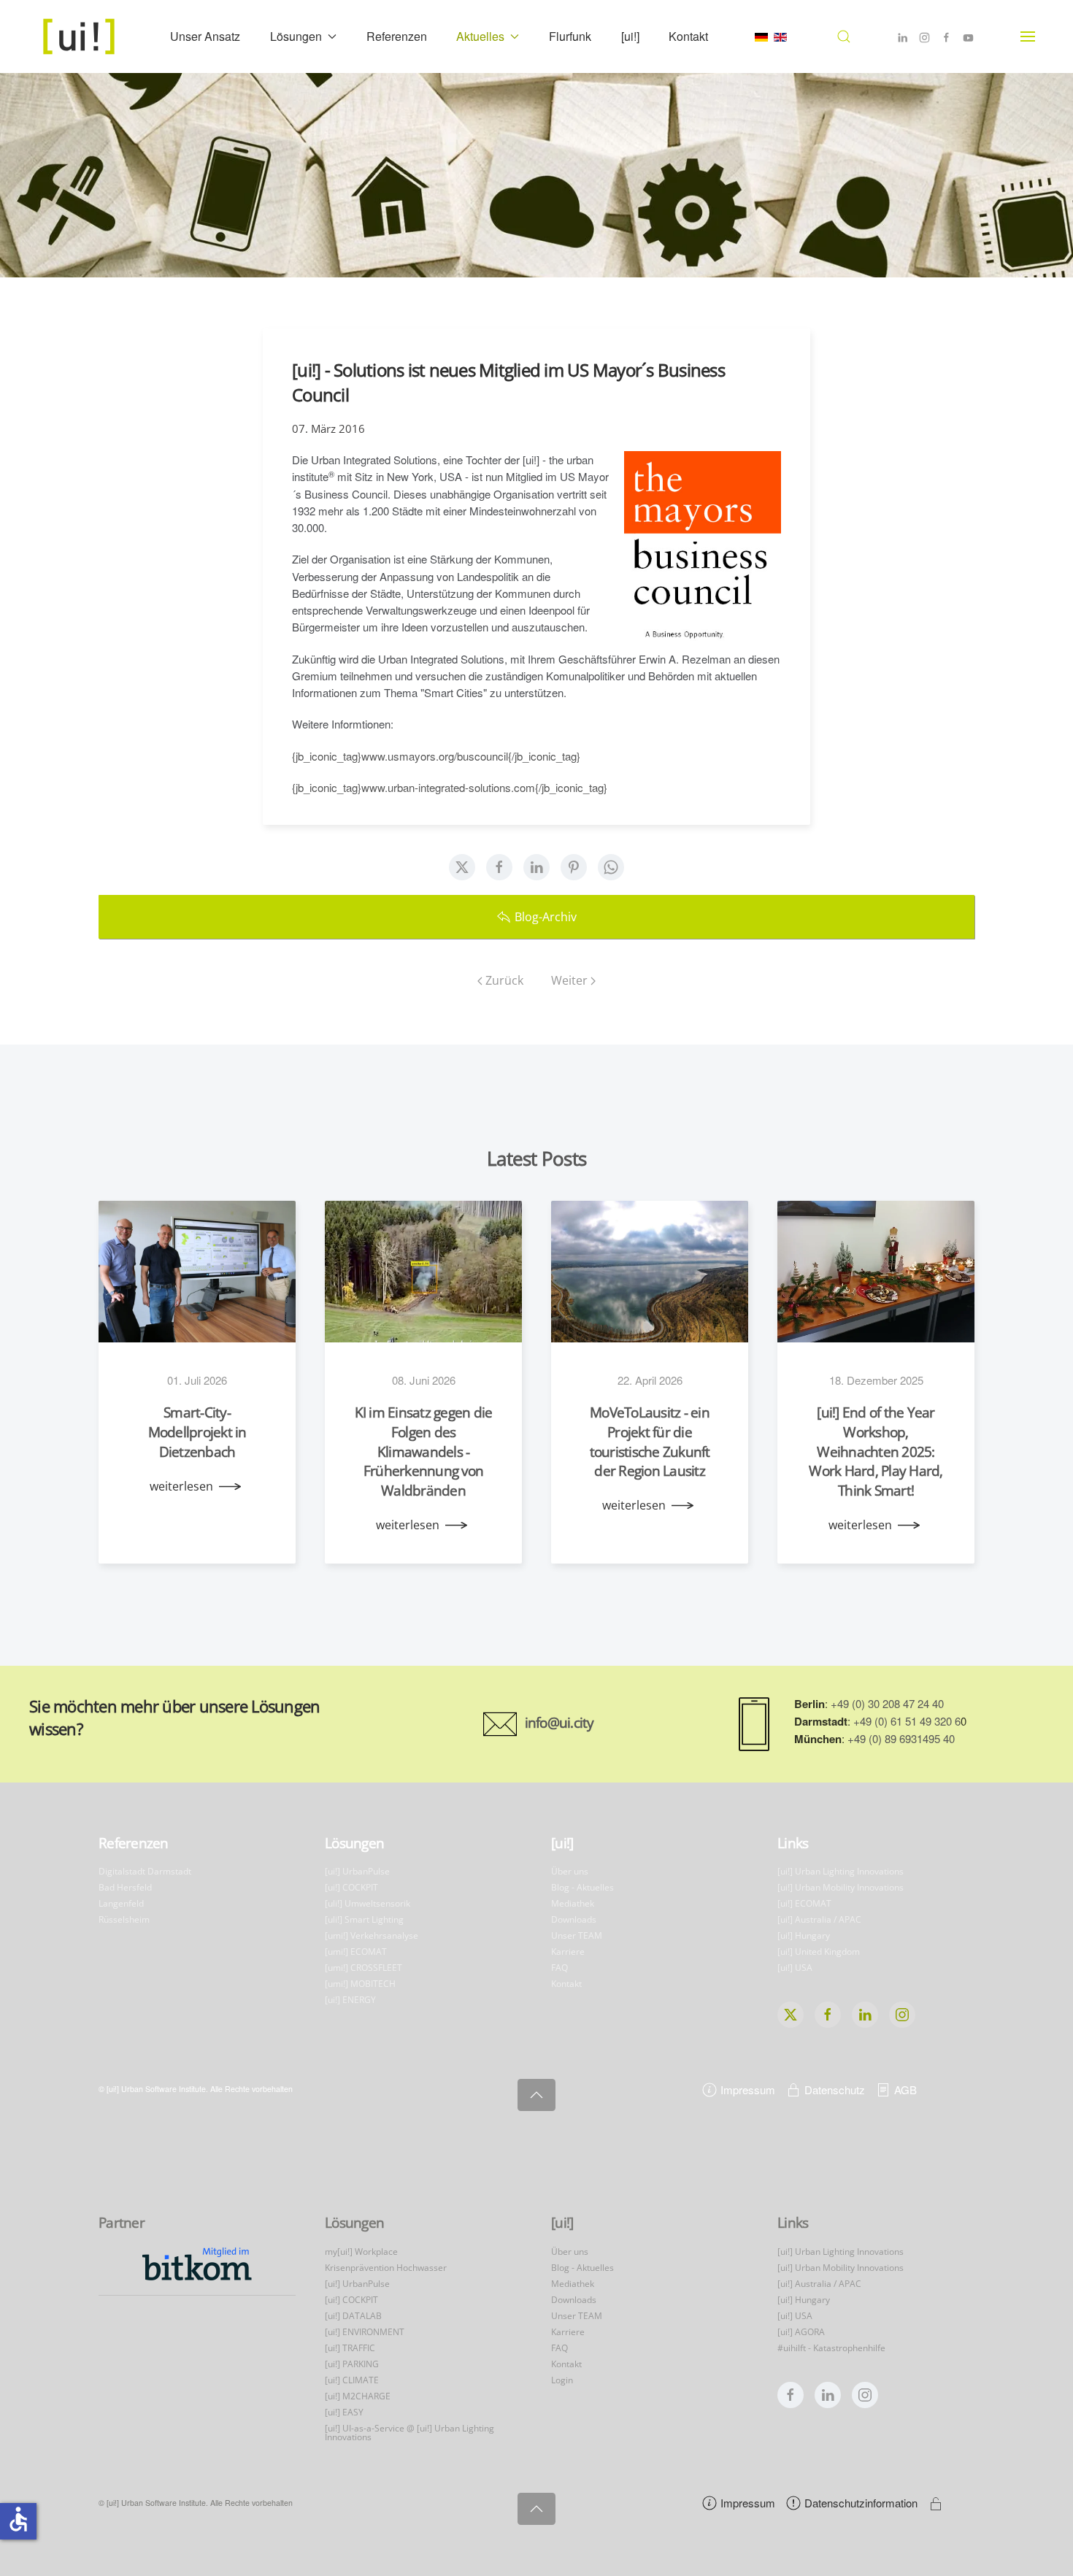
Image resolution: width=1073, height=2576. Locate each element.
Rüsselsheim (124, 1919)
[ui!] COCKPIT (351, 1887)
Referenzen (397, 36)
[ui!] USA (795, 1968)
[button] (844, 36)
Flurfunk (570, 36)
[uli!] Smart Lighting (364, 1919)
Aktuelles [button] (480, 36)
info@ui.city (559, 1723)
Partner (122, 2223)
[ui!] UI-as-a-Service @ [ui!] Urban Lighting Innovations (409, 2433)
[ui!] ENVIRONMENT (365, 2332)
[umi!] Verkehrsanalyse (372, 1935)
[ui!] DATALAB (353, 2316)
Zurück (504, 980)
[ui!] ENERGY (350, 2000)
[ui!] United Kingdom (819, 1952)
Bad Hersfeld (125, 1887)
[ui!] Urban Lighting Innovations (841, 1871)
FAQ (559, 1968)
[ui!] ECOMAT (804, 1903)
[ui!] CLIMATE (352, 2380)
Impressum (748, 2089)
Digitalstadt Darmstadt (145, 1871)
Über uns (570, 1871)
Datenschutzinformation (861, 2503)
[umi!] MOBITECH (360, 1984)
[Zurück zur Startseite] (81, 36)
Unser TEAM (577, 1935)
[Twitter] (462, 867)
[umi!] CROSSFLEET (364, 1968)
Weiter (569, 980)
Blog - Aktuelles (582, 1887)
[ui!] (630, 36)
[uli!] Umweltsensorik (368, 1903)
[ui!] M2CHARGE (358, 2396)
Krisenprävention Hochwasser (386, 2268)
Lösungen (354, 1843)
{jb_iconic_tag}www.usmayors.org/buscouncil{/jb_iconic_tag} (436, 756)
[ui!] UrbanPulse (357, 1871)
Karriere (568, 1952)
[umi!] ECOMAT (356, 1952)
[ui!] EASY (344, 2412)
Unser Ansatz (205, 36)
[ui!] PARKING (352, 2364)
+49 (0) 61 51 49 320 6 (907, 1721)
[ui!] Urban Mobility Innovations (841, 1887)
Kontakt (688, 36)
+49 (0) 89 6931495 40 (901, 1738)
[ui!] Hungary (804, 1935)
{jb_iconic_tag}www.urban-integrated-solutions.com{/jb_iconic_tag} (450, 787)
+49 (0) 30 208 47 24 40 (887, 1703)
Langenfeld (121, 1903)
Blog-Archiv (546, 917)
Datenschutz (835, 2089)
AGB (905, 2089)
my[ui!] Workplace (361, 2252)
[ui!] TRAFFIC (350, 2348)
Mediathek (573, 1903)
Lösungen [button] (296, 36)
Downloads (574, 1919)
